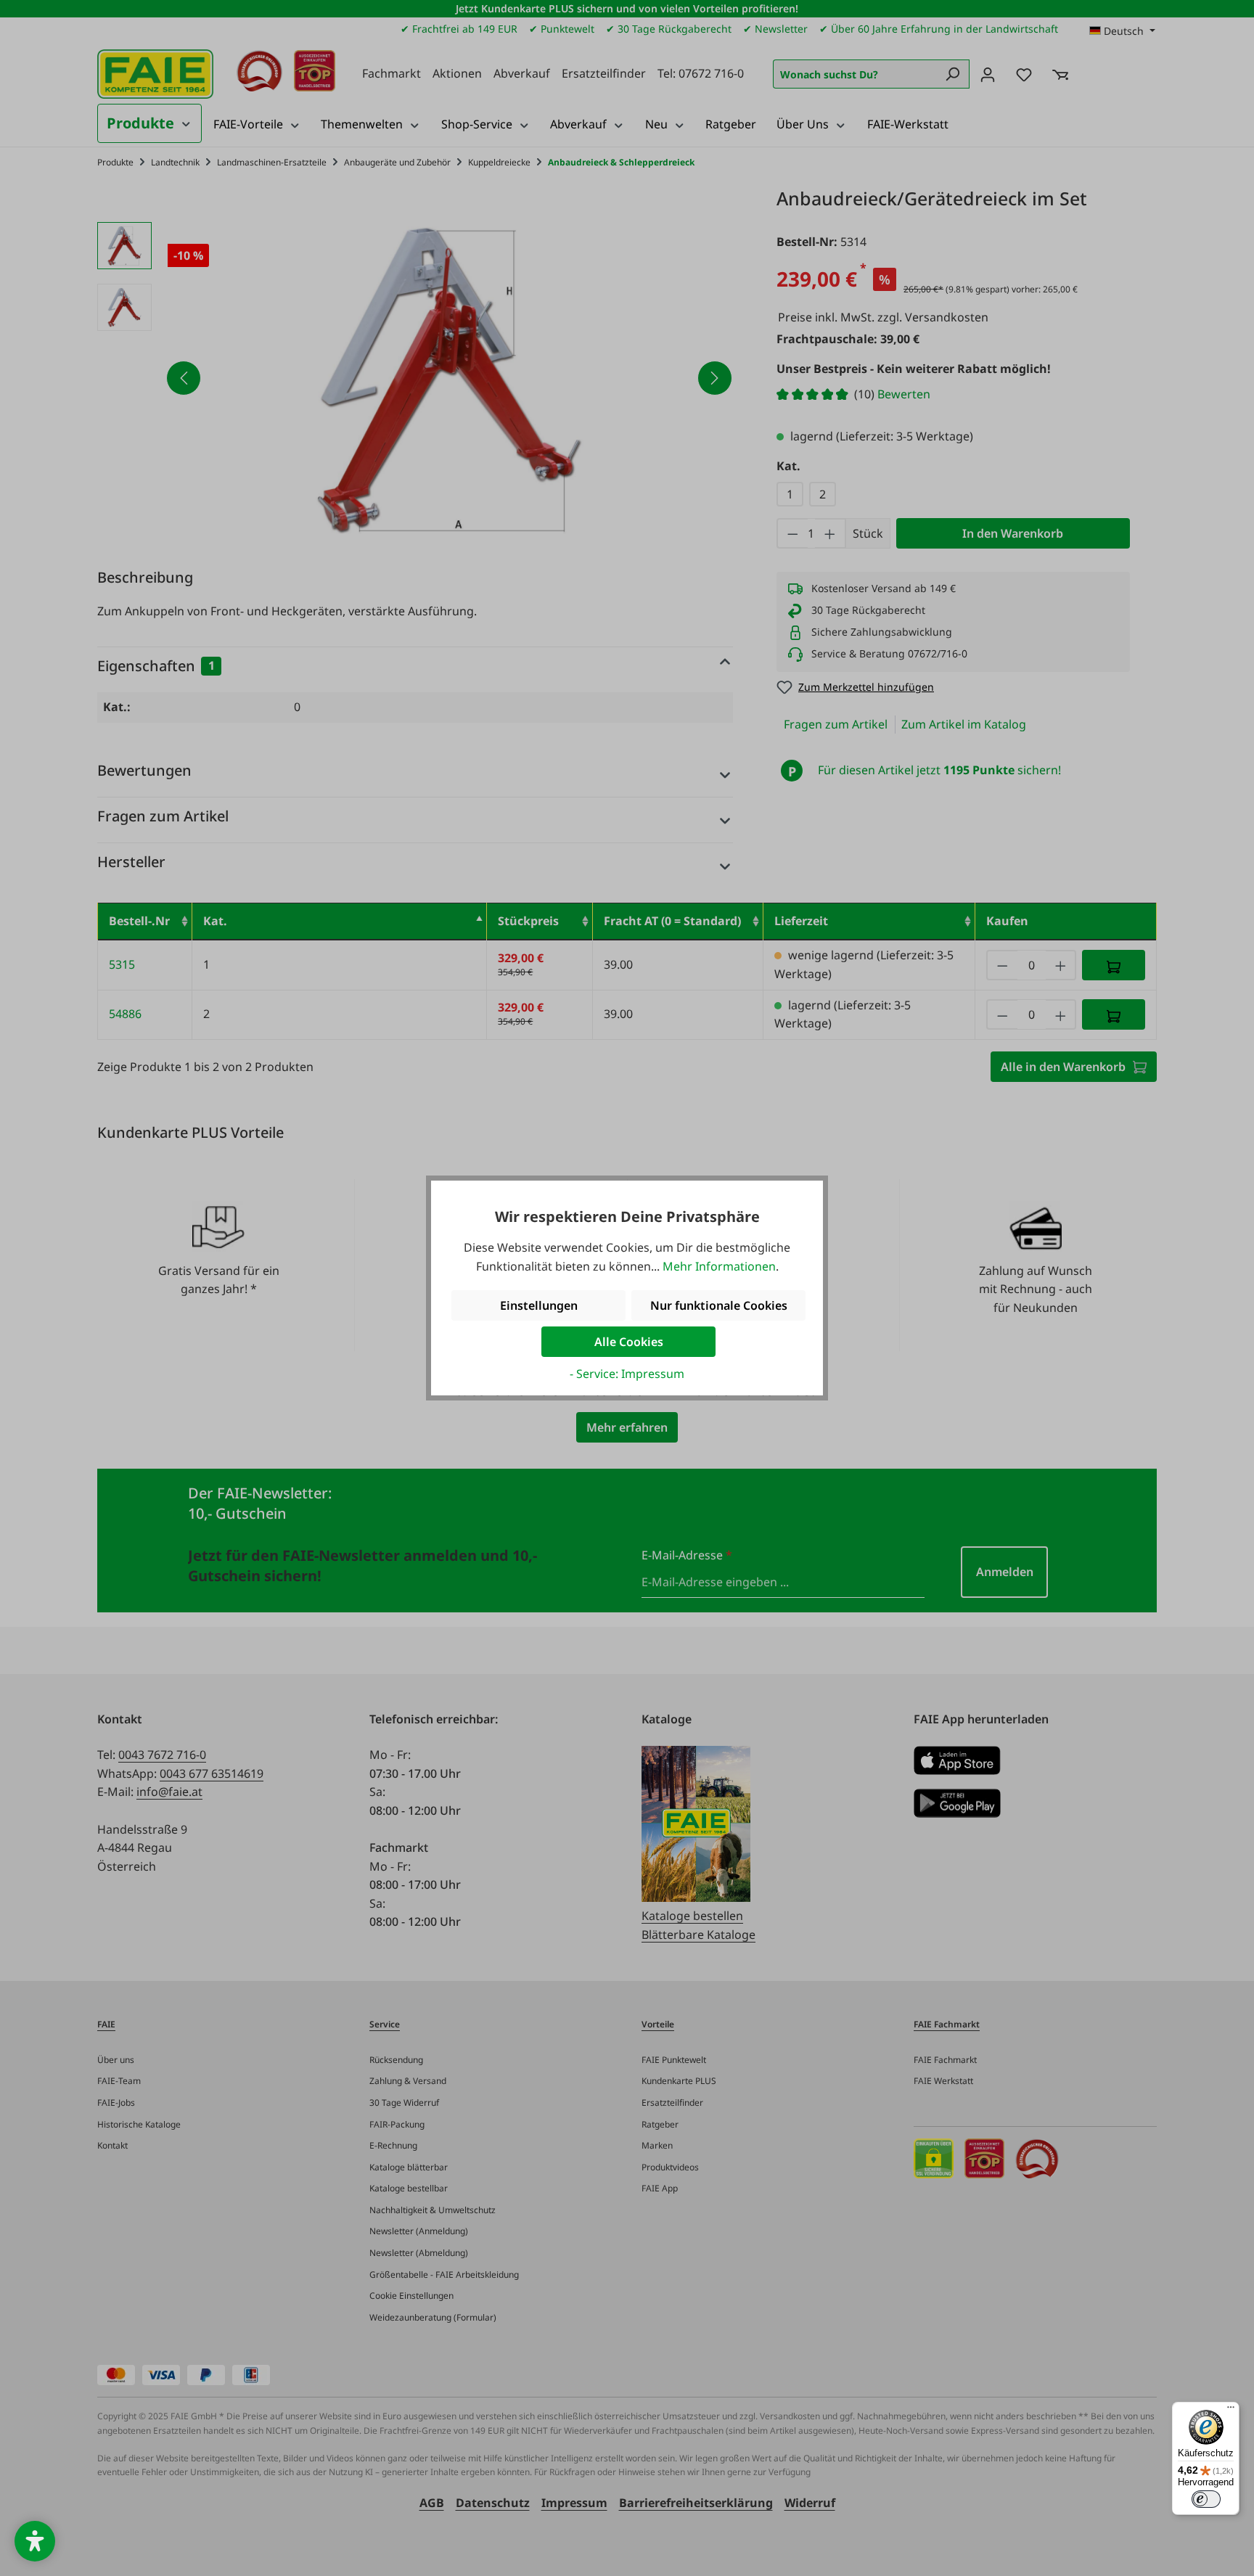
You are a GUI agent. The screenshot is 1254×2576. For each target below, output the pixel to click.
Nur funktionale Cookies (719, 1305)
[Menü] (1231, 2411)
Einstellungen (539, 1305)
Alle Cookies (629, 1342)
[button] (35, 2541)
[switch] (1206, 2499)
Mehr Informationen (719, 1266)
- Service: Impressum (627, 1374)
